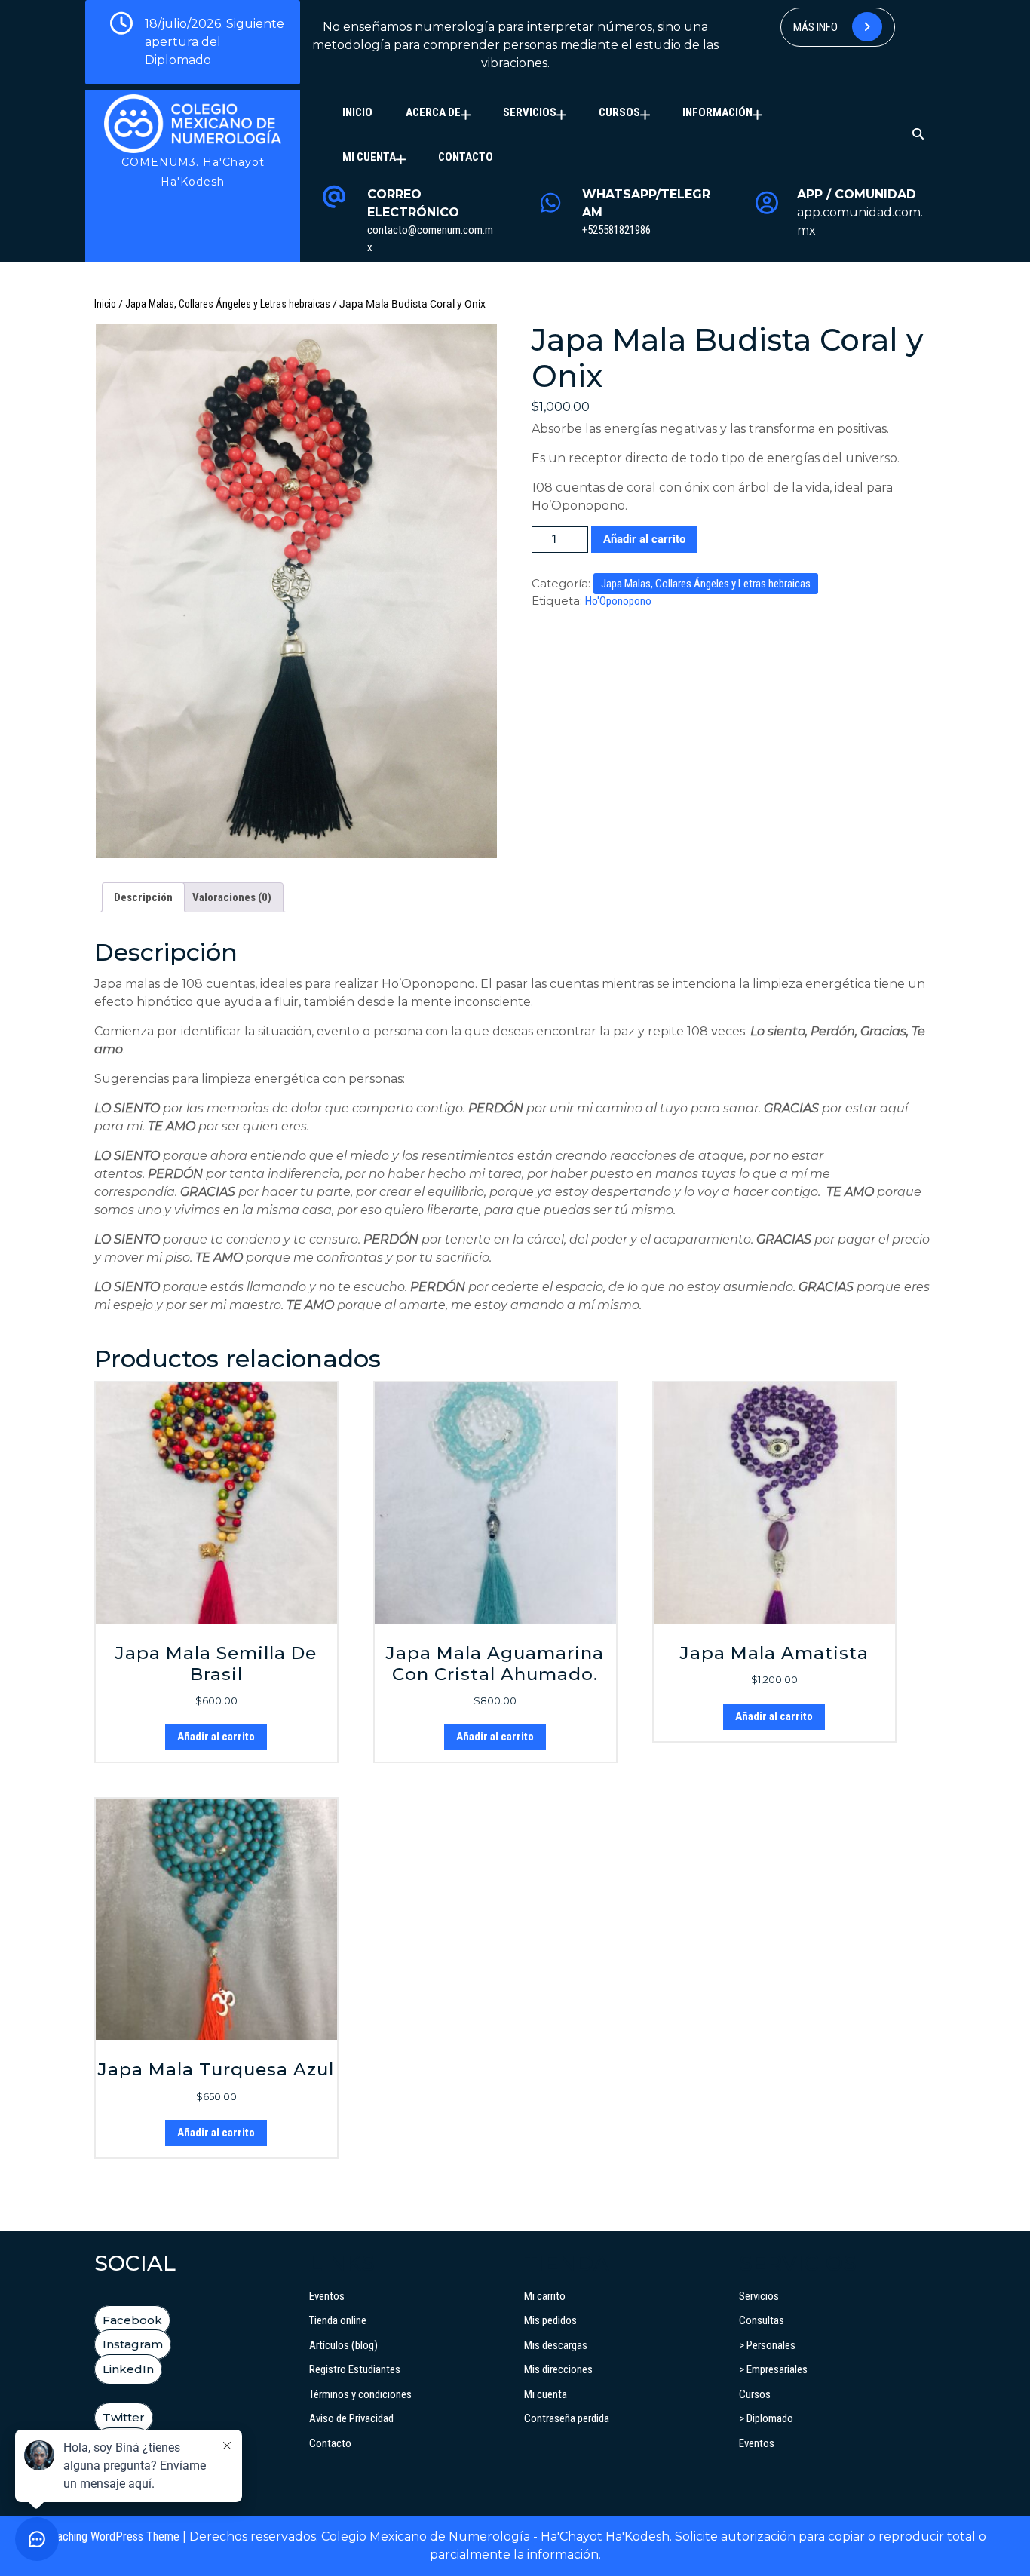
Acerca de (433, 112)
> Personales (767, 2345)
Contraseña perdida (567, 2418)
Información (717, 112)
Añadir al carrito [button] (216, 1737)
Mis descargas (556, 2345)
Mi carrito (545, 2296)
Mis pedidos (550, 2320)
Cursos (619, 112)
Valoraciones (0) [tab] (232, 897)
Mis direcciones (558, 2369)
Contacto (466, 157)
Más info (817, 27)
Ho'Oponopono (618, 601)
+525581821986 (616, 230)
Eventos (327, 2296)
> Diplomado (766, 2418)
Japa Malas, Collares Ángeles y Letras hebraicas (228, 304)
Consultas (762, 2320)
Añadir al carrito (644, 539)
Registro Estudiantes (355, 2369)
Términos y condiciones (360, 2394)
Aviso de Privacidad (351, 2418)
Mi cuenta (369, 157)
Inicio (357, 112)
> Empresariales (773, 2369)
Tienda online (338, 2320)
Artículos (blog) (343, 2345)
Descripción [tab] (143, 897)
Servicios (530, 112)
